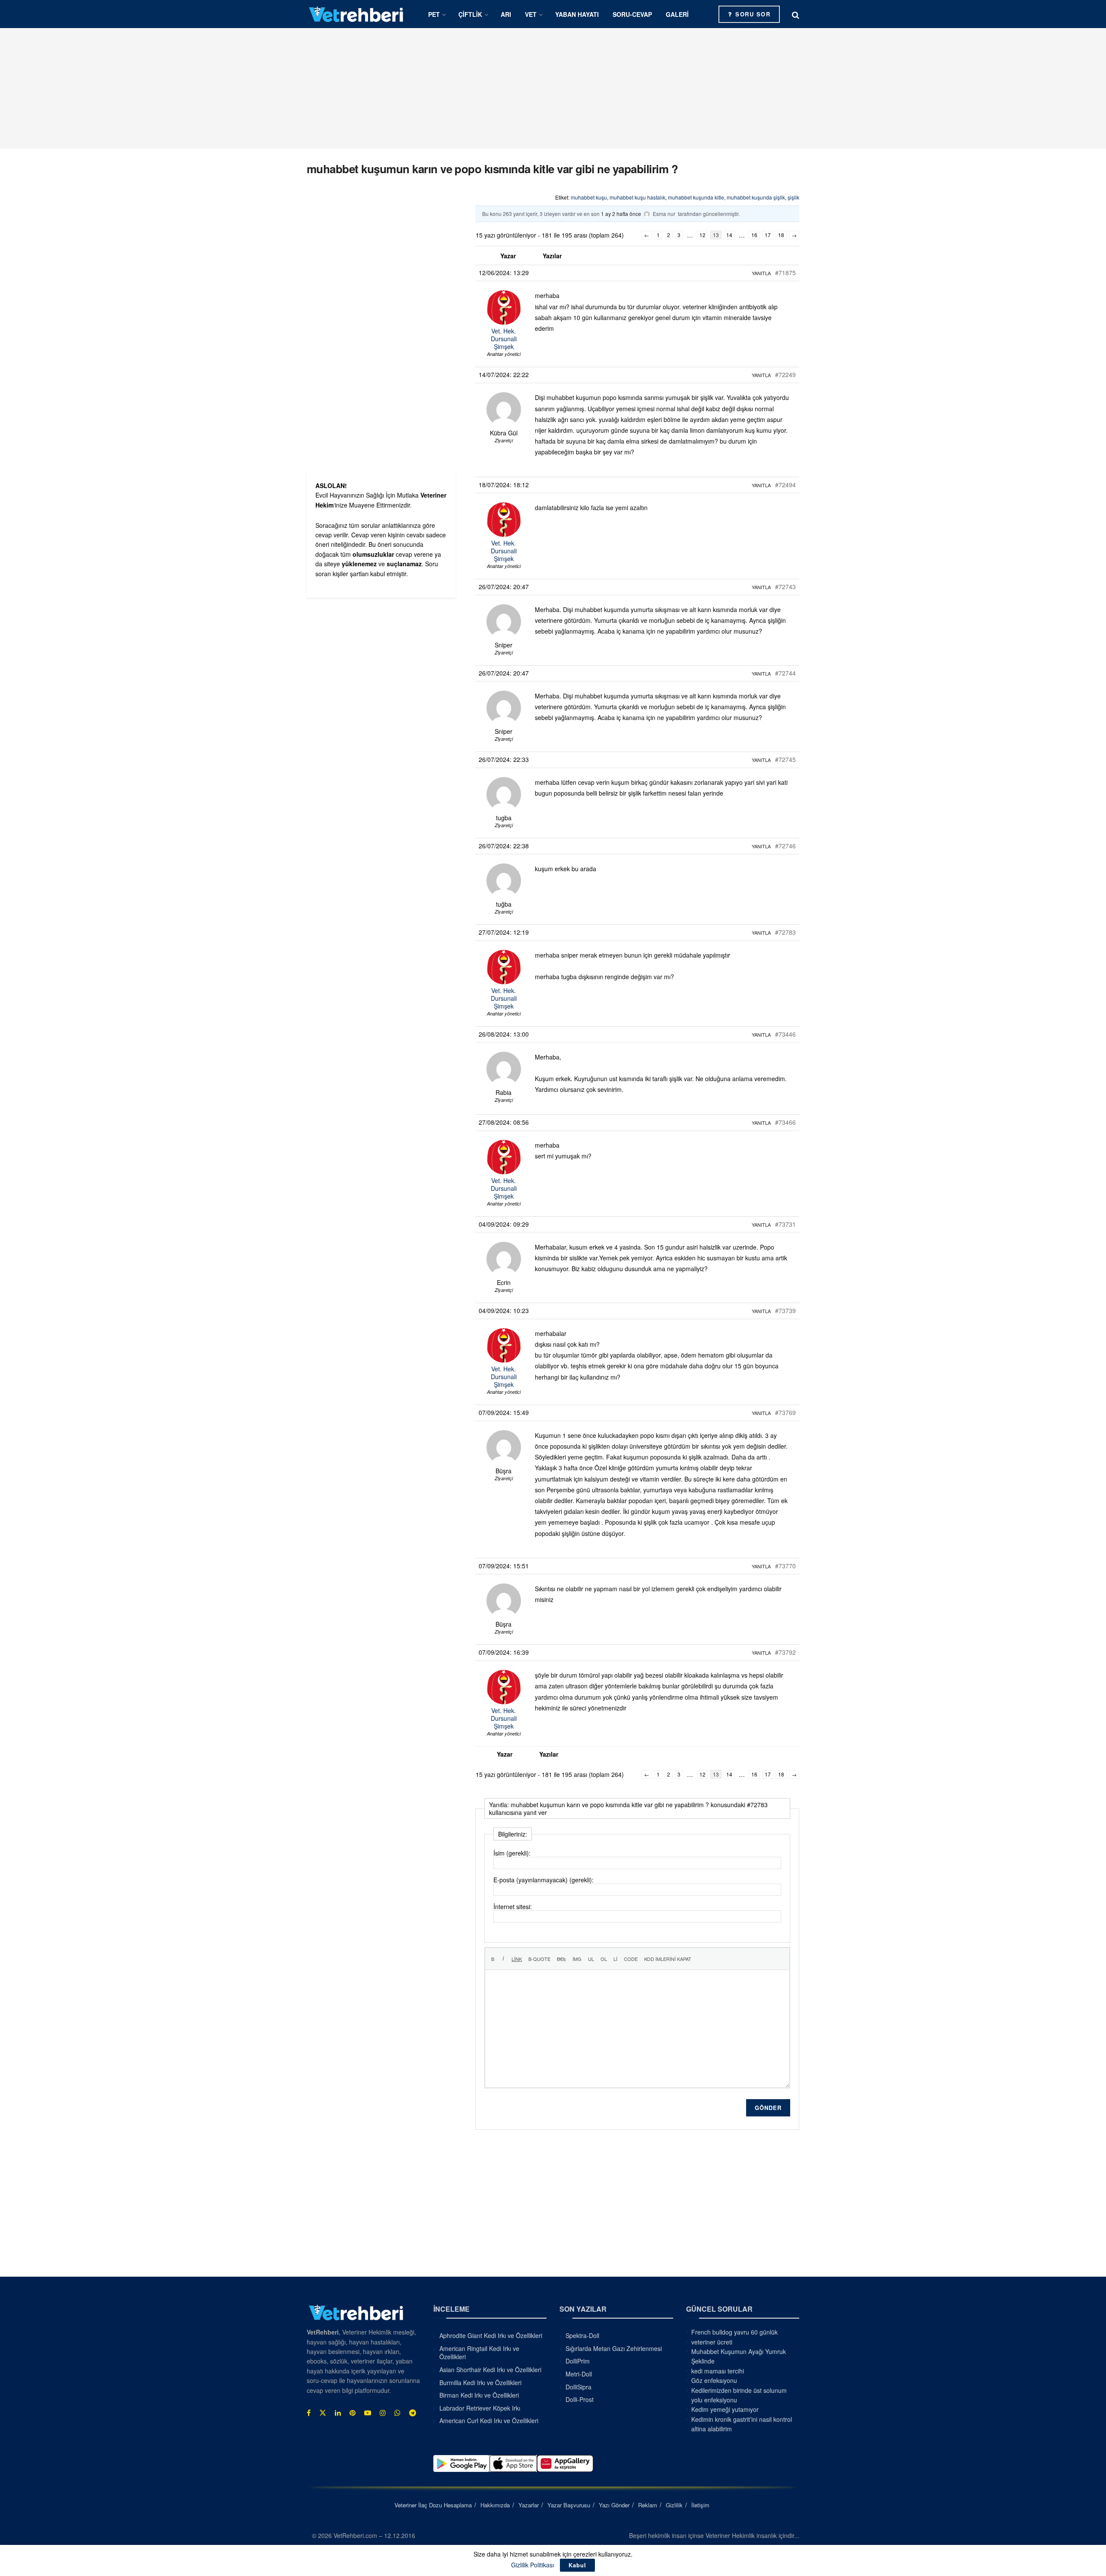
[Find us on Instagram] (383, 2413)
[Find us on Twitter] (323, 2413)
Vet (531, 14)
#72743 (785, 587)
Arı (506, 14)
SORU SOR (752, 14)
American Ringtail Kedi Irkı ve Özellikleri (479, 2353)
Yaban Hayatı (577, 14)
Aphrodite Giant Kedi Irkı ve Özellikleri (491, 2335)
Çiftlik (470, 14)
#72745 (785, 759)
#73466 (785, 1122)
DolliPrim (578, 2361)
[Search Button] (796, 14)
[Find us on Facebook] (309, 2413)
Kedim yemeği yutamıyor (725, 2409)
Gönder (768, 2108)
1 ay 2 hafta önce (621, 214)
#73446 (785, 1034)
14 (729, 235)
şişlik (793, 197)
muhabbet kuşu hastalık (637, 197)
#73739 (785, 1310)
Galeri (677, 14)
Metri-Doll (579, 2374)
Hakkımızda (495, 2505)
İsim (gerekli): (512, 1853)
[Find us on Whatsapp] (397, 2413)
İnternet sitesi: (513, 1907)
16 (754, 235)
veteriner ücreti (712, 2342)
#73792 (785, 1652)
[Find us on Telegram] (413, 2413)
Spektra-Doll (582, 2335)
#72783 (785, 932)
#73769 (785, 1412)
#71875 (785, 273)
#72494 (785, 485)
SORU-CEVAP (632, 14)
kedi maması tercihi (718, 2371)
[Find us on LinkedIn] (338, 2413)
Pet (434, 14)
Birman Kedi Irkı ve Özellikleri (479, 2395)
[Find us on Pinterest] (353, 2413)
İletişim (700, 2505)
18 (781, 235)
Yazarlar (529, 2505)
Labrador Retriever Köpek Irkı (480, 2408)
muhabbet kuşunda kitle (696, 197)
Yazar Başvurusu (569, 2505)
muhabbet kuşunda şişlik (756, 197)
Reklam (648, 2505)
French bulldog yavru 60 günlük (734, 2332)
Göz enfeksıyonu (714, 2380)
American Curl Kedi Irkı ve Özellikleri (489, 2421)
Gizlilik (674, 2505)
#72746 (785, 846)
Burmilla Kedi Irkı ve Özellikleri (480, 2382)
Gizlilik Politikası (532, 2565)
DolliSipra (578, 2387)
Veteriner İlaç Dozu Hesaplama (433, 2505)
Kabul (577, 2565)
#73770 (785, 1566)
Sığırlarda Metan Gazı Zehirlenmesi (614, 2348)
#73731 (785, 1224)
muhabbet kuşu (589, 197)
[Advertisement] (553, 89)
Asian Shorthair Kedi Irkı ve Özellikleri (490, 2370)
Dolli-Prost (580, 2399)
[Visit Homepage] (356, 14)
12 (702, 235)
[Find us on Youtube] (368, 2413)
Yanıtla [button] (761, 273)
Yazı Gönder (614, 2505)
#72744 (785, 673)
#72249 (785, 374)
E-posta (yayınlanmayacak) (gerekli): (543, 1880)
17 (768, 235)
